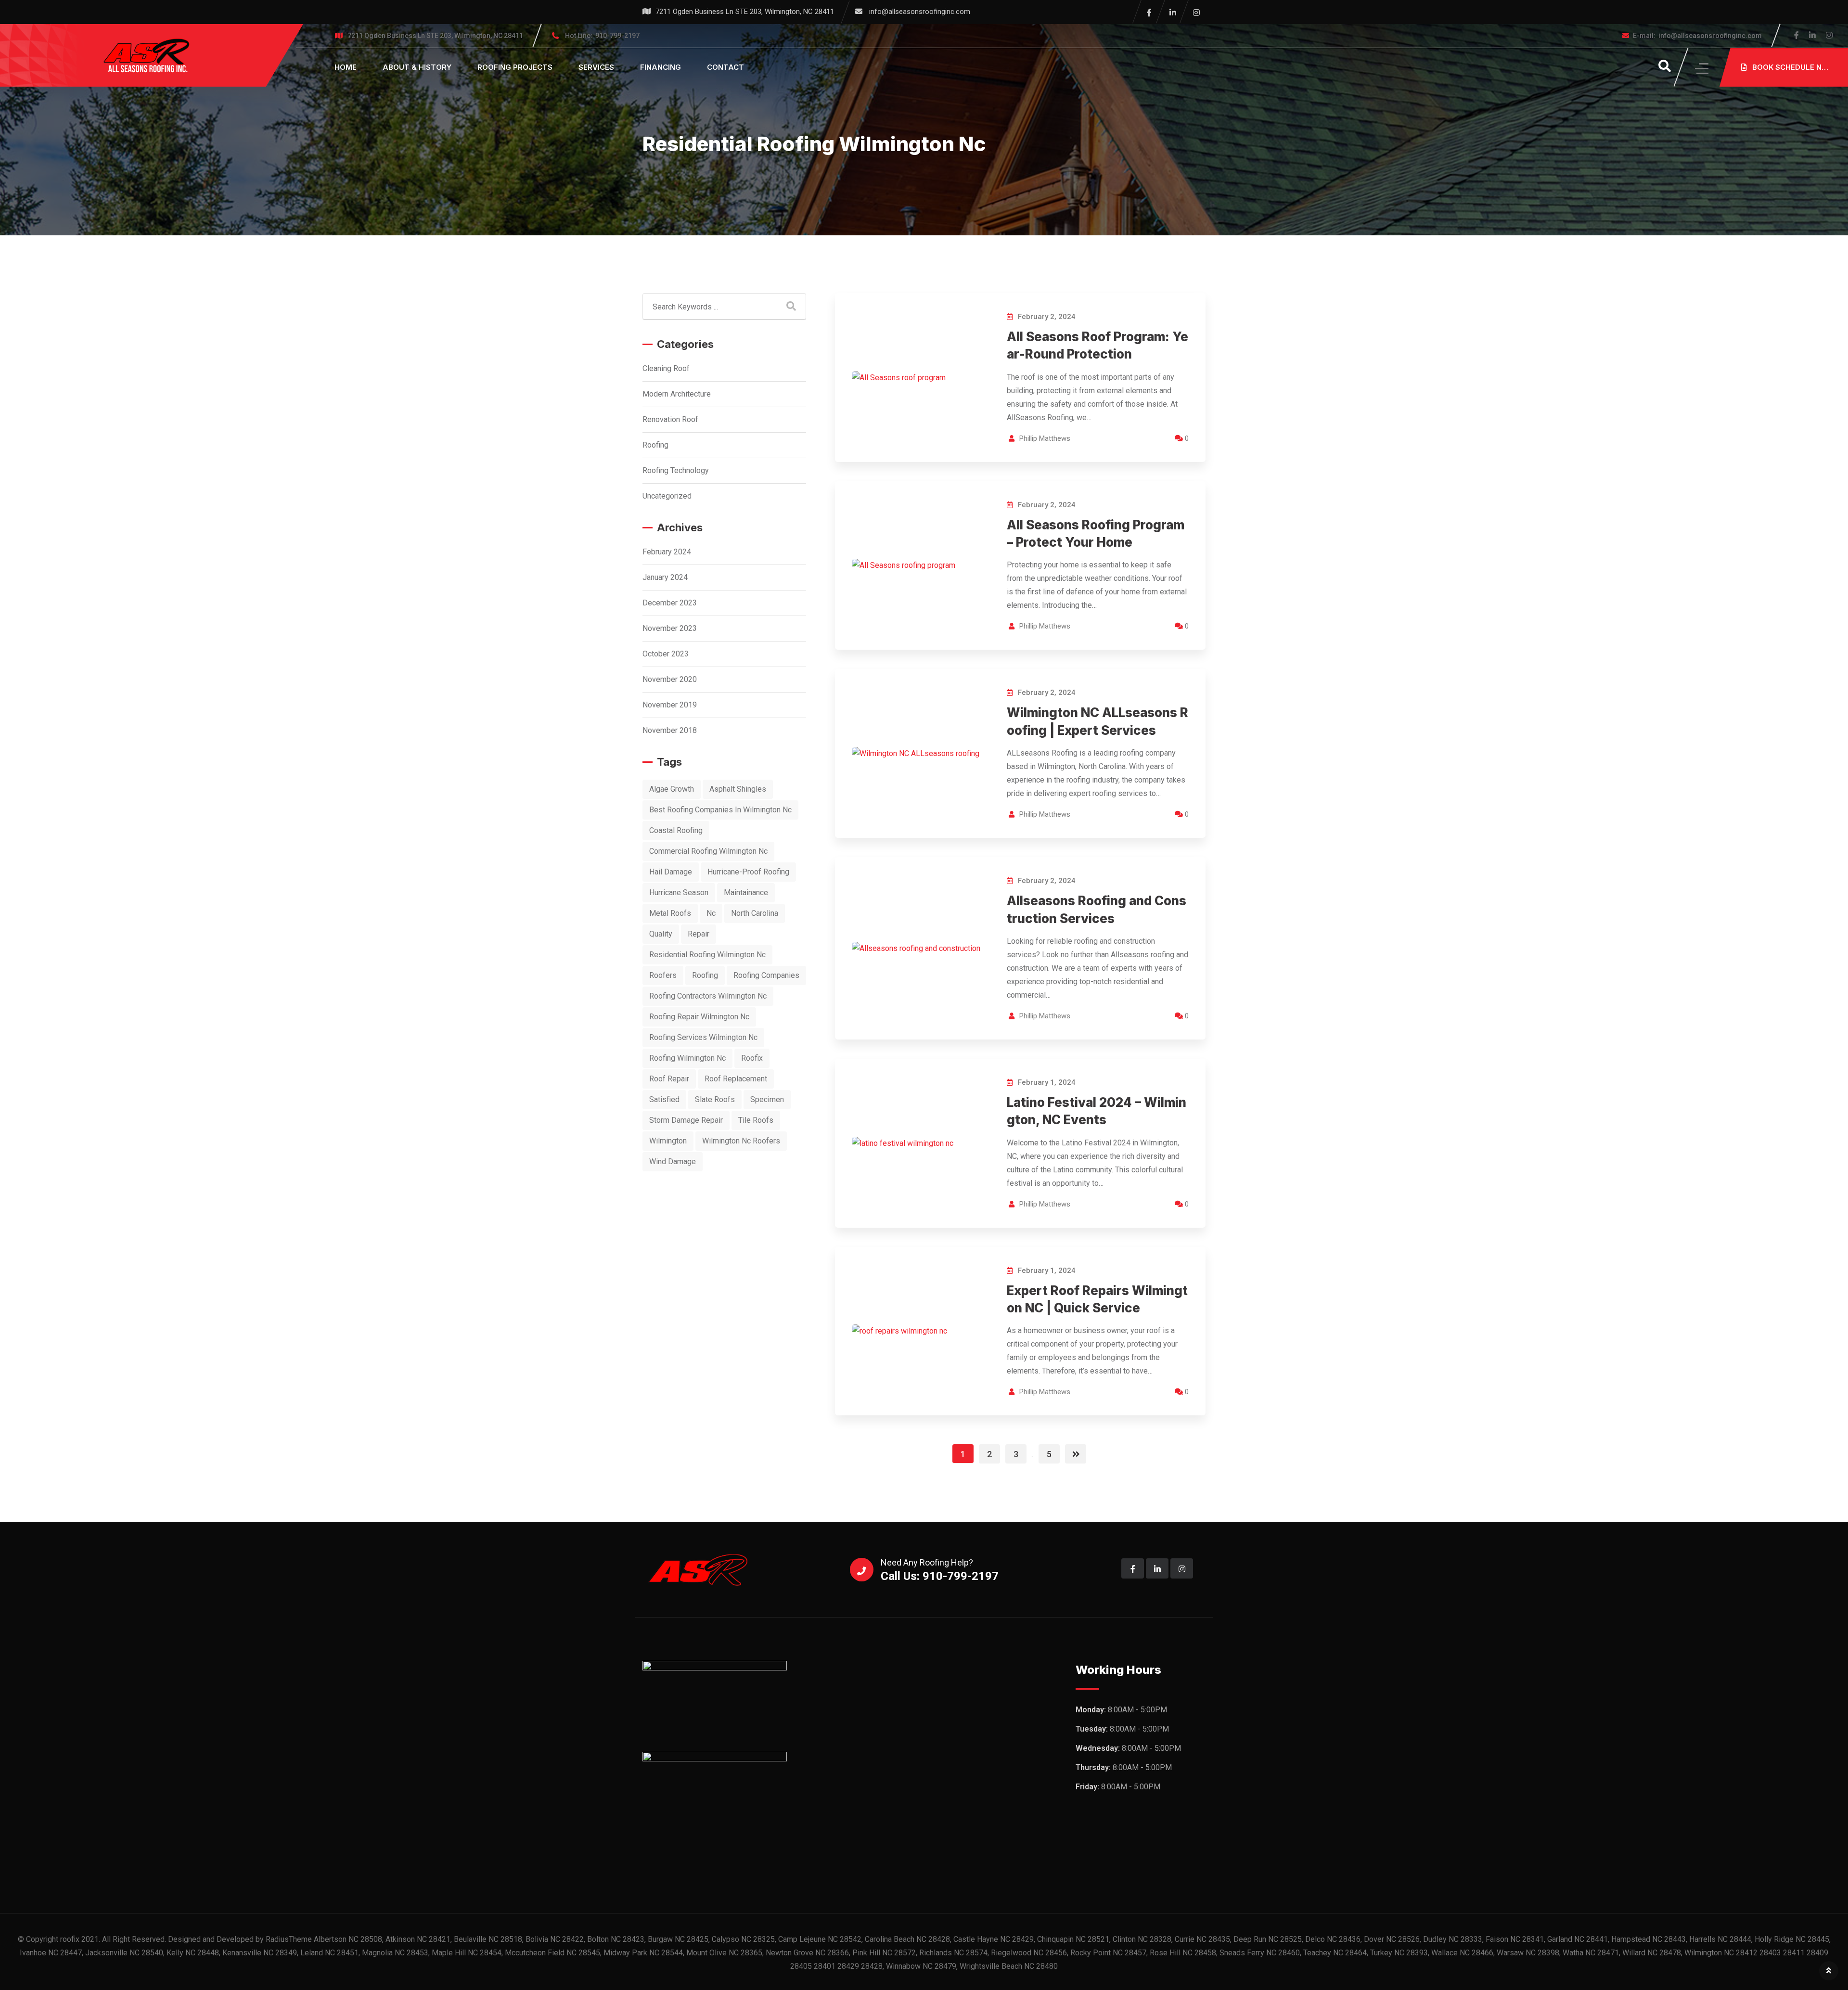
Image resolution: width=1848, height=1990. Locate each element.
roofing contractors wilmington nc (708, 996)
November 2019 (670, 705)
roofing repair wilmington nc (699, 1017)
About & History (417, 67)
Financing (661, 67)
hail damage (671, 872)
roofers (663, 975)
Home (346, 67)
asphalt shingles (738, 789)
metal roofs (670, 913)
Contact (725, 67)
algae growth (672, 789)
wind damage (673, 1162)
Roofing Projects (515, 67)
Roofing (655, 445)
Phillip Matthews (1045, 438)
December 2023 (670, 603)
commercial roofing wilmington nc (708, 851)
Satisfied (664, 1099)
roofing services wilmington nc (703, 1037)
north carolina (755, 913)
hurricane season (679, 892)
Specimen (767, 1099)
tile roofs (756, 1120)
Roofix (752, 1058)
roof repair (669, 1079)
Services (596, 67)
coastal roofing (676, 830)
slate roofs (715, 1099)
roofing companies (766, 975)
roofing (705, 975)
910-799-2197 (602, 36)
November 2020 (670, 679)
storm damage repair (686, 1120)
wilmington (668, 1141)
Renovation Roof (670, 419)
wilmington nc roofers (741, 1141)
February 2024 (667, 552)
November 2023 (670, 628)
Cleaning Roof (666, 368)
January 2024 (665, 577)
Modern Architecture (677, 394)
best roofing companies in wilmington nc (720, 810)
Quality (661, 934)
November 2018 (670, 730)
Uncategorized (667, 496)
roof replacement (736, 1079)
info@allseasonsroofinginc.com (920, 12)
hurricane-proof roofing (748, 872)
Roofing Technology (676, 470)
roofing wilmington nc (687, 1058)
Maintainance (746, 892)
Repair (699, 934)
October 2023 (666, 654)
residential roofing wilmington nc (707, 955)
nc (711, 913)
